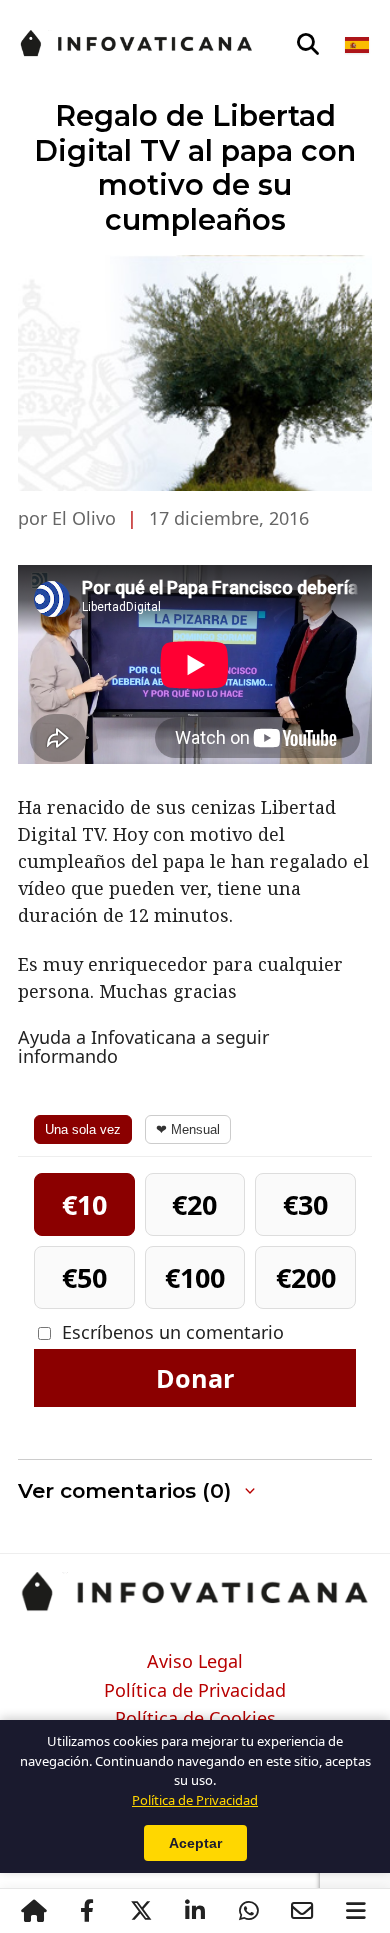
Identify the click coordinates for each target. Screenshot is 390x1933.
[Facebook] (87, 1911)
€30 (305, 1204)
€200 (306, 1277)
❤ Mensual (188, 1129)
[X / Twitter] (141, 1911)
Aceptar (195, 1843)
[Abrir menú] (356, 1911)
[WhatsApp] (249, 1911)
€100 (195, 1277)
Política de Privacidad (195, 1691)
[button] (195, 1491)
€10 (84, 1204)
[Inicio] (34, 1911)
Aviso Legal (195, 1662)
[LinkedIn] (195, 1911)
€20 (194, 1204)
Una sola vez (83, 1129)
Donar (195, 1378)
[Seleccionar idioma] (358, 45)
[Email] (302, 1911)
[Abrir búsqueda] (308, 45)
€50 (84, 1277)
